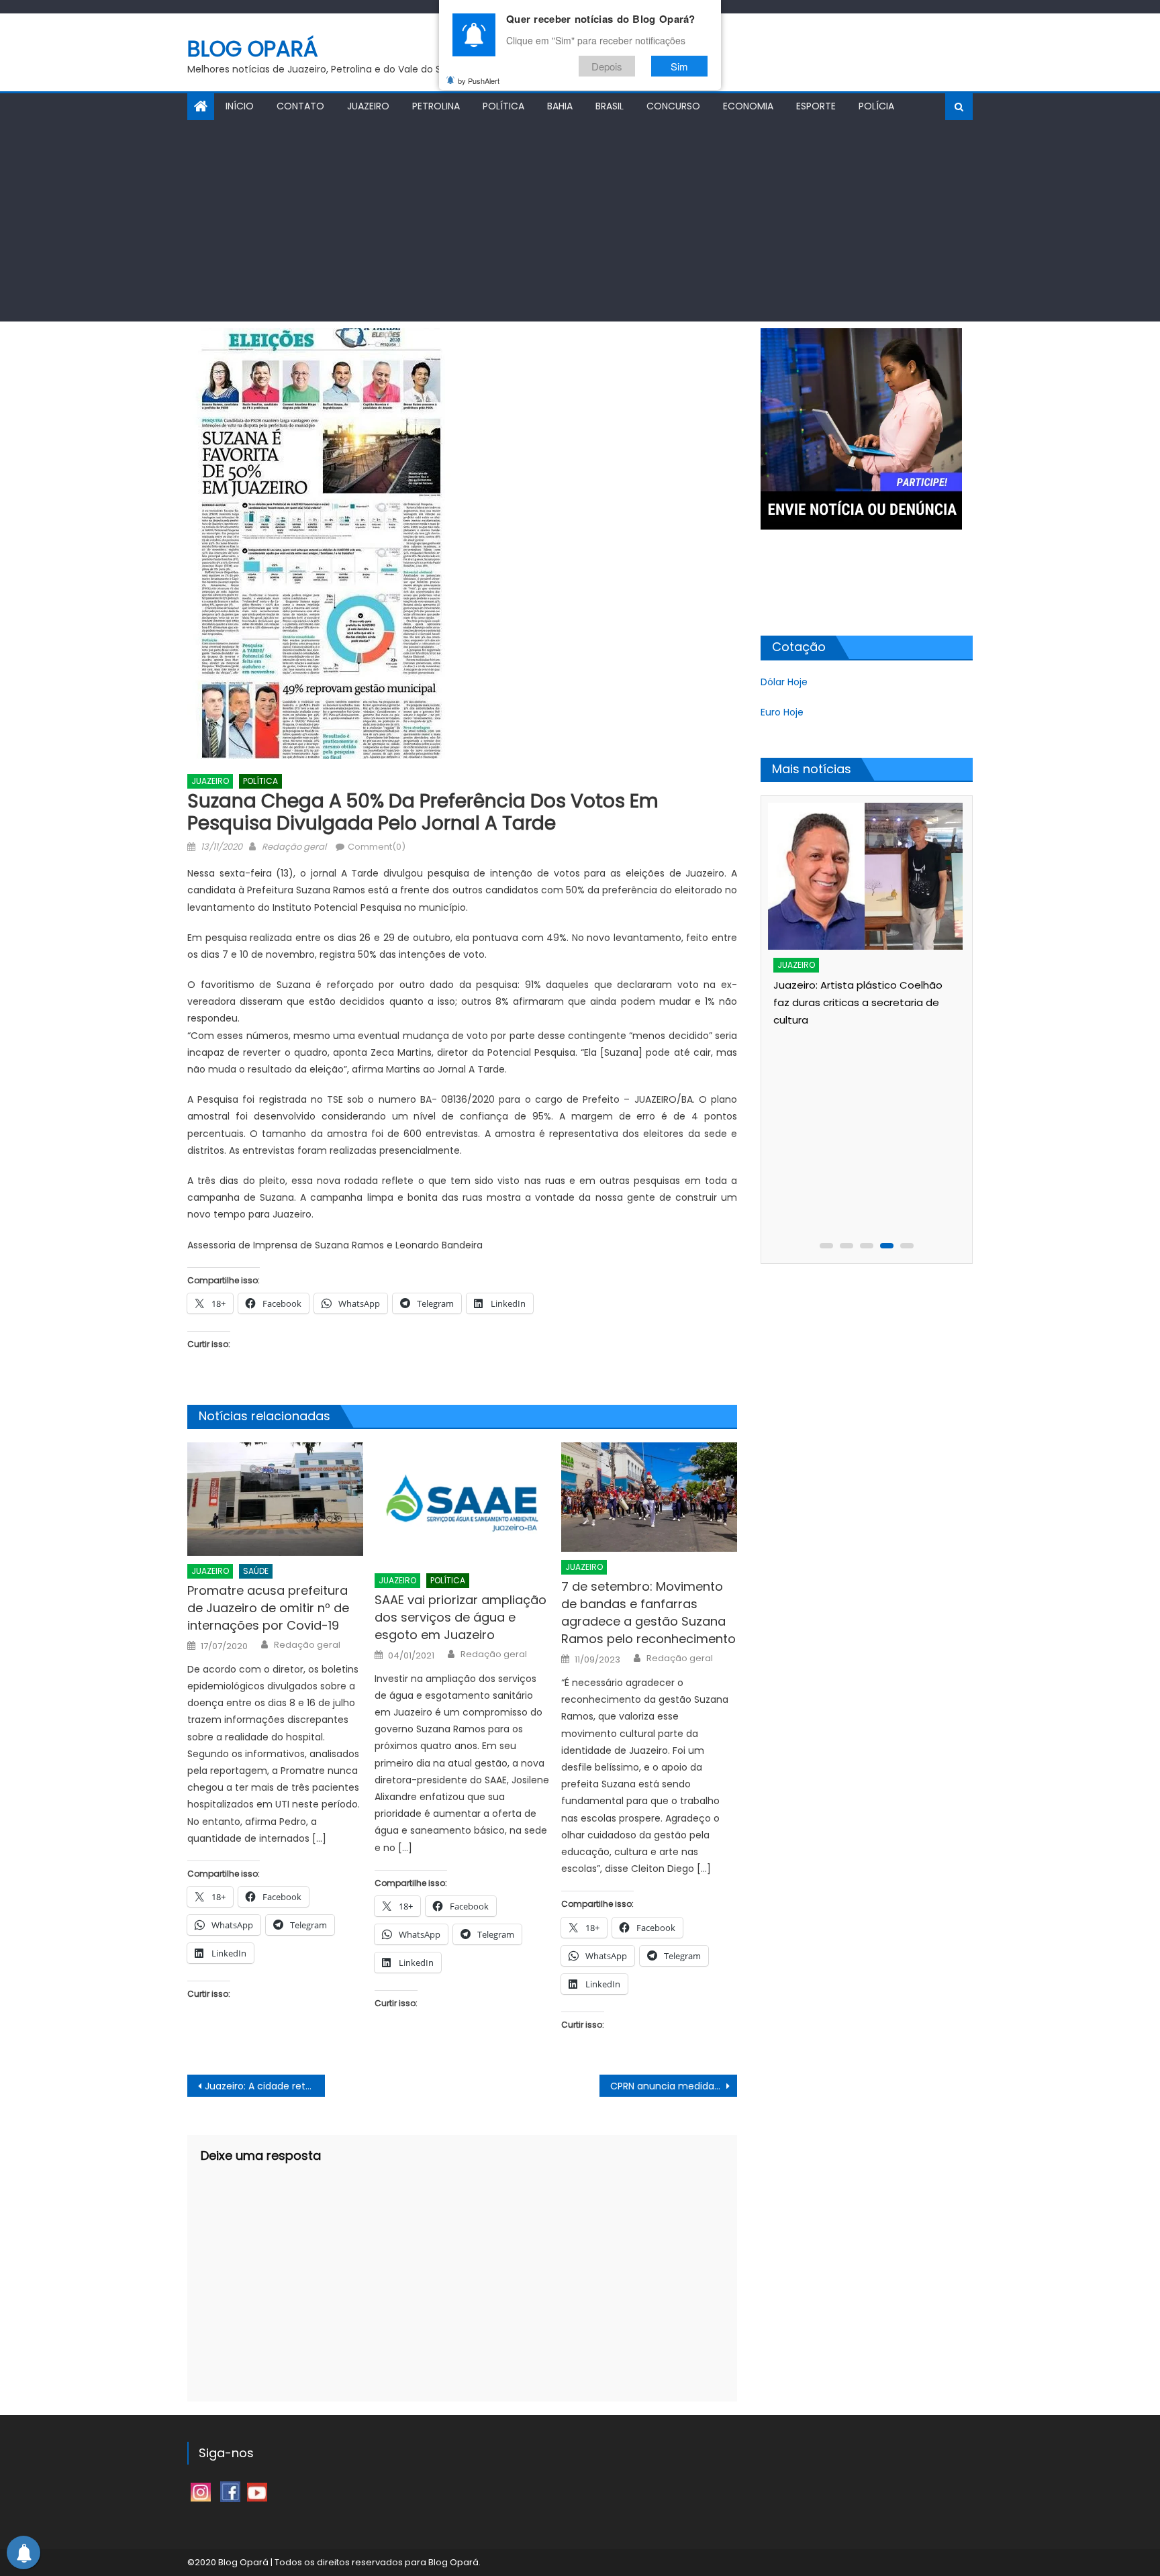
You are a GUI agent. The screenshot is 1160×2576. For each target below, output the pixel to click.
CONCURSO (673, 106)
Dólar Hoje (784, 682)
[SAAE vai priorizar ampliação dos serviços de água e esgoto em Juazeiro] (463, 1504)
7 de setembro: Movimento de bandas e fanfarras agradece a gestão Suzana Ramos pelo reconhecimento (648, 1613)
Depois (607, 66)
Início (240, 106)
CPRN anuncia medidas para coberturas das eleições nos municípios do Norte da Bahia (674, 2086)
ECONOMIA (748, 106)
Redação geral (294, 847)
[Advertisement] (580, 221)
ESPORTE (816, 106)
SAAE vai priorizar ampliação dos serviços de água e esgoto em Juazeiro (461, 1617)
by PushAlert (479, 81)
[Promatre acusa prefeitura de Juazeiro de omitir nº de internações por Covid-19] (275, 1499)
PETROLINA (436, 106)
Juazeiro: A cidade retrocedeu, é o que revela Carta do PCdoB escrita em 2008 (265, 2086)
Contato (300, 106)
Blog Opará (253, 49)
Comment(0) (377, 847)
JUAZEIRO (368, 106)
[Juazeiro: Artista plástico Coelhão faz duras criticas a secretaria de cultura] (865, 876)
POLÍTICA (503, 106)
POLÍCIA (876, 106)
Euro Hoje (782, 712)
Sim (679, 66)
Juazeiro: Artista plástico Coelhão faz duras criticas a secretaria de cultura (858, 1002)
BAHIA (560, 106)
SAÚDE (256, 1571)
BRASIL (610, 106)
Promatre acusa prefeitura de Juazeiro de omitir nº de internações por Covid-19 (268, 1608)
